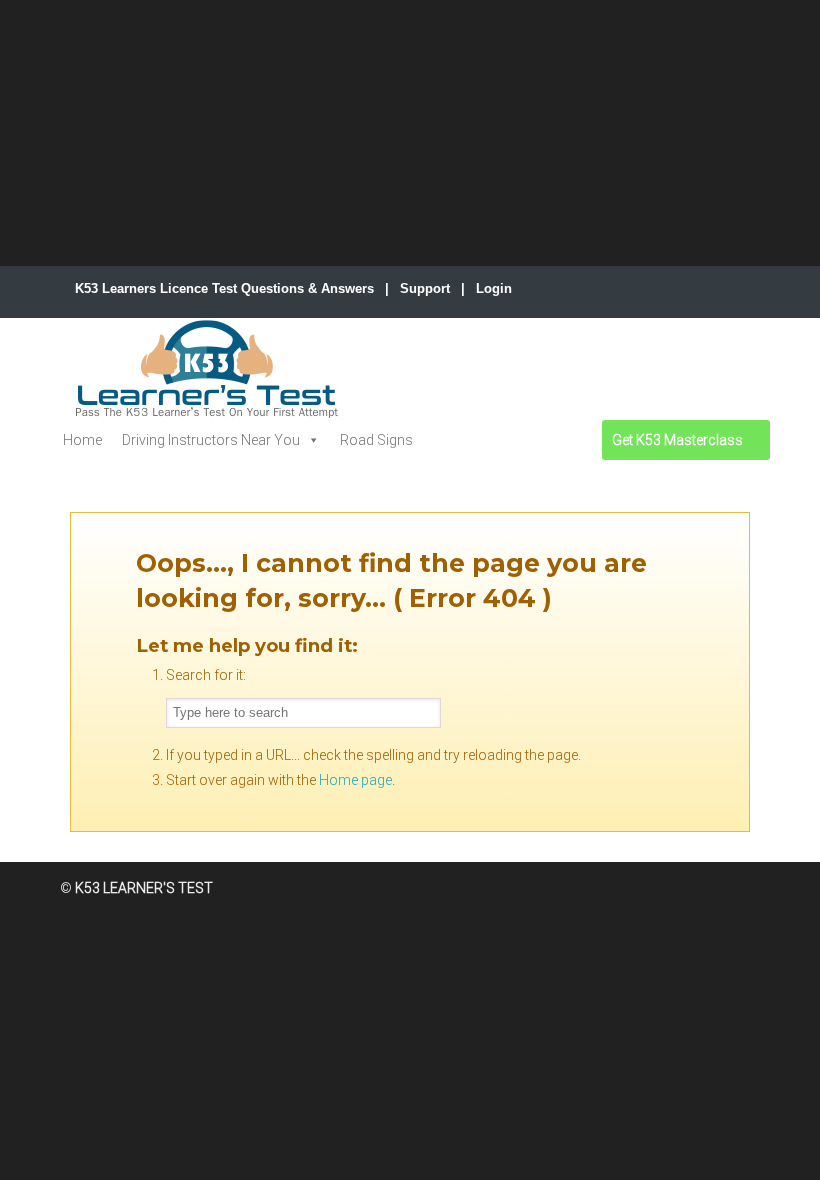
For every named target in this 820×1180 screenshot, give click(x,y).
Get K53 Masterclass (677, 440)
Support (425, 288)
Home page (355, 780)
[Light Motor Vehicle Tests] (447, 440)
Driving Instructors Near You (211, 440)
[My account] (579, 440)
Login (494, 288)
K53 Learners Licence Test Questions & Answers (224, 288)
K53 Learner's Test (206, 369)
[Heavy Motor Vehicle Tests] (536, 440)
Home (82, 440)
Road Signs (376, 440)
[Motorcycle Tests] (493, 440)
